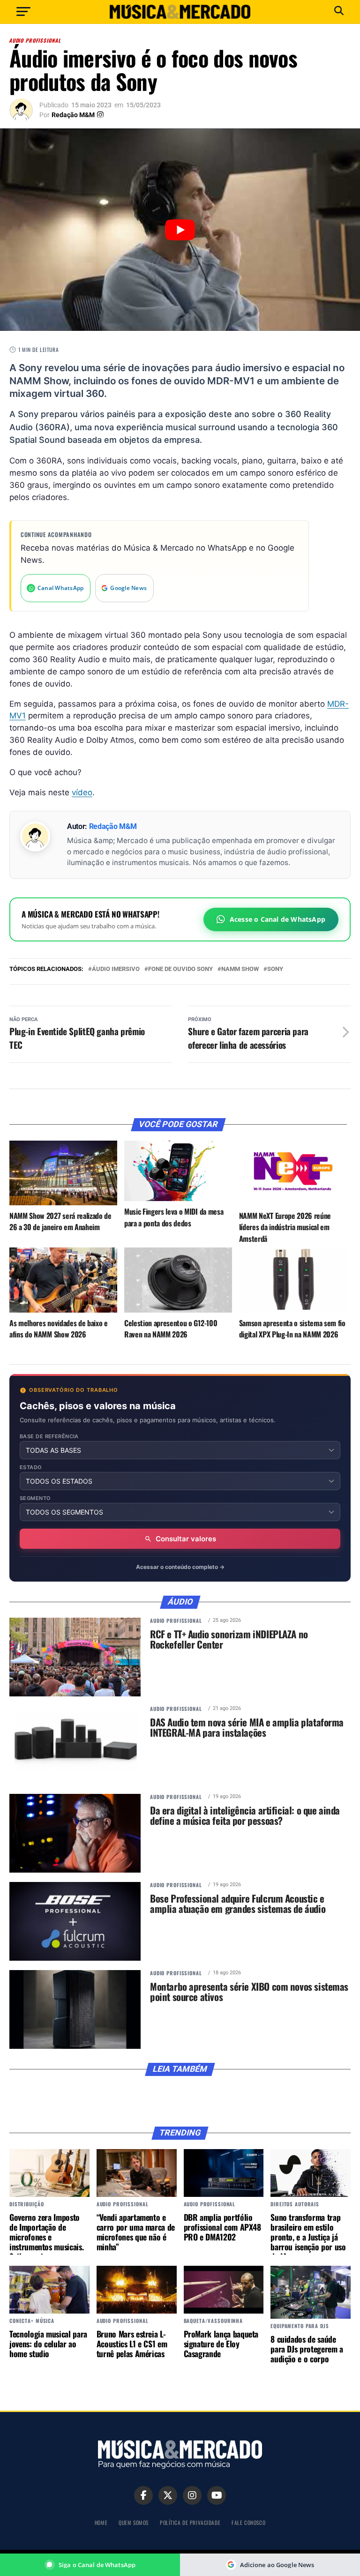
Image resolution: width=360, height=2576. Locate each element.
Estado (31, 1467)
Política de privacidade (190, 2522)
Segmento (35, 1498)
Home (101, 2522)
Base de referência (49, 1437)
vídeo (82, 792)
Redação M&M (73, 115)
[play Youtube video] (180, 230)
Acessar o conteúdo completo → (180, 1567)
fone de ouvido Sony (180, 969)
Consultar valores (186, 1539)
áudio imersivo (116, 969)
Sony (275, 969)
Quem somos (134, 2522)
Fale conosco (248, 2522)
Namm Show (240, 969)
